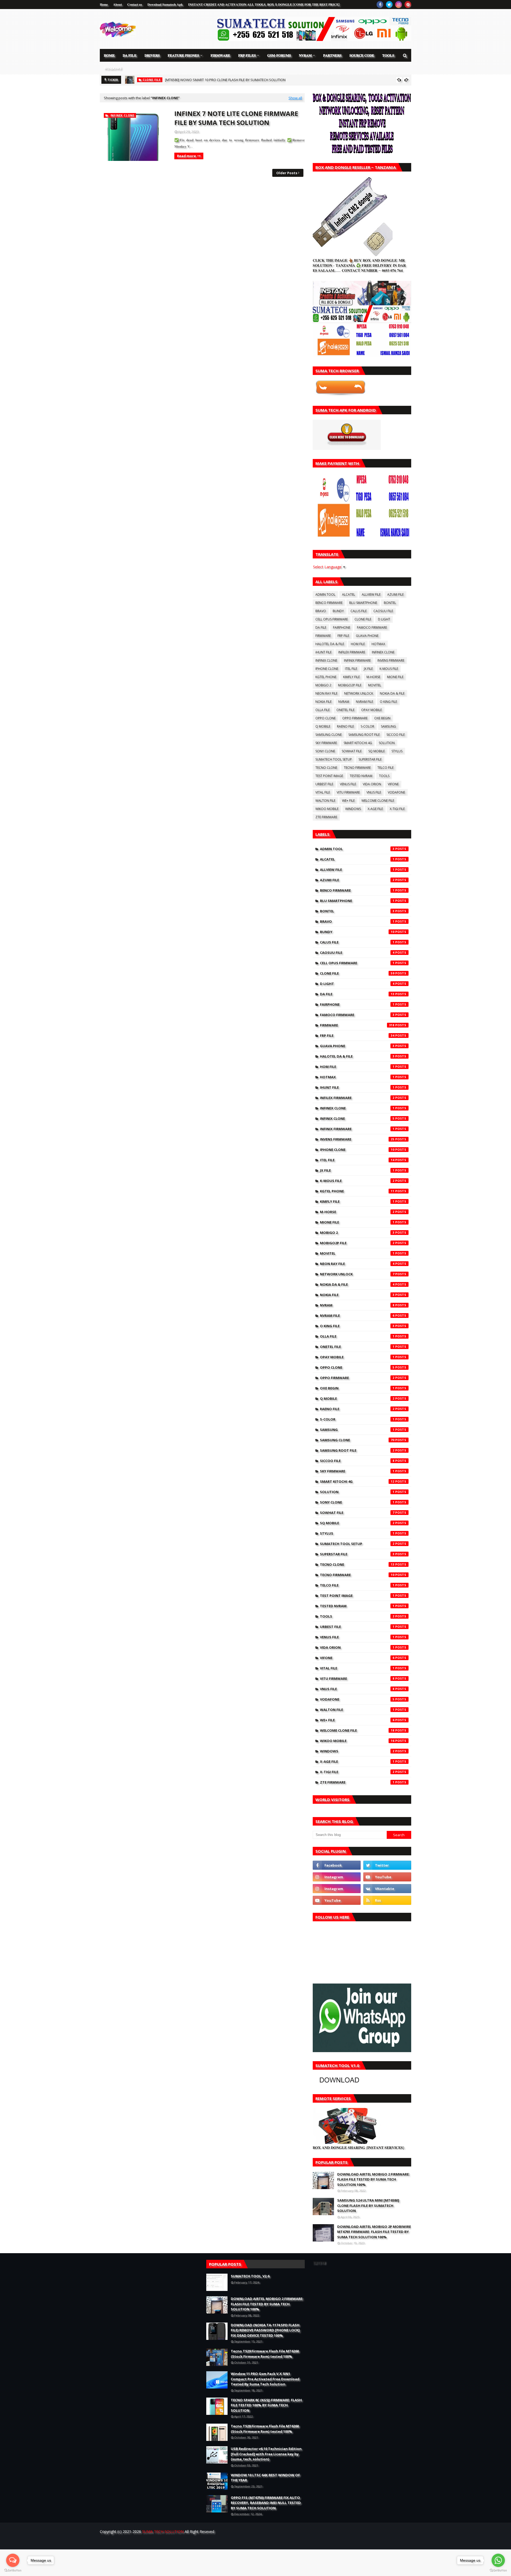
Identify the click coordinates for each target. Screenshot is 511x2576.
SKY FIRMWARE (326, 743)
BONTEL (390, 603)
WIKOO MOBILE (327, 809)
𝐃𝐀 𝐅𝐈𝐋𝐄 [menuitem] (130, 55)
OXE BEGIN (382, 718)
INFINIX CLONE (326, 660)
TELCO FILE (386, 768)
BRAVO (321, 611)
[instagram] (399, 5)
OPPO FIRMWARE (355, 718)
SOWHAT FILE (352, 751)
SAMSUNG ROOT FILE (364, 735)
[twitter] (389, 5)
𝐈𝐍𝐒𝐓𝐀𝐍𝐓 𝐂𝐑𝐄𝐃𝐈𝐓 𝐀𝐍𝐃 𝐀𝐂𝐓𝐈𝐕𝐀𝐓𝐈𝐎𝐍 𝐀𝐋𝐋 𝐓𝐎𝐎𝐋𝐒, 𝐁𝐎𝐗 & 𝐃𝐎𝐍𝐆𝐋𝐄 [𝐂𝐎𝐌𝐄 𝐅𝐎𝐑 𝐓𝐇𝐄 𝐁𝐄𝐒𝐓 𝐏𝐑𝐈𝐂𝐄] (264, 4)
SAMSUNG (388, 726)
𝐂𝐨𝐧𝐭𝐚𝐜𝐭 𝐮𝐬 (135, 4)
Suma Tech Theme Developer (188, 2542)
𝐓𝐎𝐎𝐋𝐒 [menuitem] (388, 55)
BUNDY (338, 611)
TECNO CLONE (326, 768)
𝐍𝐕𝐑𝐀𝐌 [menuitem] (305, 55)
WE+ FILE (348, 801)
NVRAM (344, 702)
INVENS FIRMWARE (391, 660)
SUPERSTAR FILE (370, 759)
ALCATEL (349, 594)
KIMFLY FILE (351, 677)
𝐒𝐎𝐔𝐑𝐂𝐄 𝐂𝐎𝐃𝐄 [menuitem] (362, 55)
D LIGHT (384, 619)
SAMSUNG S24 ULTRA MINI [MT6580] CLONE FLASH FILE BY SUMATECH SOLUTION (368, 2205)
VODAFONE (396, 792)
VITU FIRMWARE (348, 792)
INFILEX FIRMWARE (352, 652)
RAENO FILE (345, 726)
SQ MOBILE (377, 751)
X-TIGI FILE (397, 809)
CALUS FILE (359, 611)
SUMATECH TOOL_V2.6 (250, 2276)
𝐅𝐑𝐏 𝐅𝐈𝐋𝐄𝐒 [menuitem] (247, 55)
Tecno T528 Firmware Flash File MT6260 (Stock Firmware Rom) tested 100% (265, 2429)
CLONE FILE (363, 619)
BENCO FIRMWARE (329, 603)
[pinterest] (408, 5)
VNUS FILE (374, 792)
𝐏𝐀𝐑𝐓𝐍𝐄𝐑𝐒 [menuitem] (332, 55)
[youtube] (387, 1877)
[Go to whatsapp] (498, 2560)
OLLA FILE (323, 710)
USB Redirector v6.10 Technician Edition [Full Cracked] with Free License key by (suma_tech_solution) (266, 2454)
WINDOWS (353, 809)
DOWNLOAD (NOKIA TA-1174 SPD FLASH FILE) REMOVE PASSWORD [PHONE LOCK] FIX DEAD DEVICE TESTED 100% (265, 2330)
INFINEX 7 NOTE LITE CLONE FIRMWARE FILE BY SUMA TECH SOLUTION (236, 118)
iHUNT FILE (324, 652)
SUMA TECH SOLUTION (163, 2531)
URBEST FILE (324, 784)
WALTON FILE (325, 801)
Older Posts (287, 173)
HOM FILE (358, 644)
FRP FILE (343, 636)
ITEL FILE (351, 669)
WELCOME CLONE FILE (378, 801)
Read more (186, 156)
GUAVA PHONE (367, 636)
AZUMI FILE (395, 594)
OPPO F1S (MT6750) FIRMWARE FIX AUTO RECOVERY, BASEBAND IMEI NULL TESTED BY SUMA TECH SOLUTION (266, 2503)
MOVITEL (375, 685)
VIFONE (393, 784)
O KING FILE (388, 702)
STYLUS (397, 751)
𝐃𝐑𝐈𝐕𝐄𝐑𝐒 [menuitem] (152, 55)
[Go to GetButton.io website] (13, 2571)
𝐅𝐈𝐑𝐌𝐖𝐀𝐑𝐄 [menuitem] (220, 55)
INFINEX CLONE (383, 652)
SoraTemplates (129, 2542)
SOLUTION (387, 743)
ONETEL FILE (345, 710)
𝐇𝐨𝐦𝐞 (104, 4)
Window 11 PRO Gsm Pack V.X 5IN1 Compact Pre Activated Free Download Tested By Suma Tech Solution (265, 2379)
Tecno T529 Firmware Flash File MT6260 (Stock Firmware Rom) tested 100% (265, 2354)
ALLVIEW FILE (371, 594)
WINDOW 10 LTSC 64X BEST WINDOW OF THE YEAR (265, 2478)
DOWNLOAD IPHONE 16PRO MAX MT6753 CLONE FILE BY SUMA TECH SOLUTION (227, 80)
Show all (295, 98)
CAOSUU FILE (383, 611)
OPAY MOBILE (372, 710)
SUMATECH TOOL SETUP (334, 759)
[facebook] (380, 5)
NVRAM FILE (364, 702)
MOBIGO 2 (323, 685)
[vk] (387, 1889)
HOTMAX (378, 644)
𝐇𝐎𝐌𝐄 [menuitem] (109, 55)
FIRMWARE (323, 636)
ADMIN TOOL (325, 594)
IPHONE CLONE (327, 669)
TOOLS (384, 776)
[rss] (387, 1900)
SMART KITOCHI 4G (358, 743)
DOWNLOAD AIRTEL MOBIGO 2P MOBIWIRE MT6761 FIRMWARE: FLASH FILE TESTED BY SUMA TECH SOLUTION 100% (374, 2232)
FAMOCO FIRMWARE (372, 627)
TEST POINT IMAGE (329, 776)
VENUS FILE (348, 784)
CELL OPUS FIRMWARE (332, 619)
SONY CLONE (325, 751)
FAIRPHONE (342, 627)
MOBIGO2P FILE (350, 685)
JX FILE (368, 669)
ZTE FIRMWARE (326, 817)
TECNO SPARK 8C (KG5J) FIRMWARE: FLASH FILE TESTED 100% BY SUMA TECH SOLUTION (266, 2405)
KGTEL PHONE (326, 677)
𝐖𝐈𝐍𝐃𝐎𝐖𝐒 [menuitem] (113, 68)
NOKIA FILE (324, 702)
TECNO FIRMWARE (357, 768)
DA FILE (321, 627)
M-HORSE (373, 677)
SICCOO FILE (396, 735)
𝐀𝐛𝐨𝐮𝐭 (118, 4)
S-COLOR (367, 726)
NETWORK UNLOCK (359, 693)
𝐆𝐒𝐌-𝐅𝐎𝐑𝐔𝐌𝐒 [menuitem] (279, 55)
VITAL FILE (323, 792)
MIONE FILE (395, 677)
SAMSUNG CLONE (329, 735)
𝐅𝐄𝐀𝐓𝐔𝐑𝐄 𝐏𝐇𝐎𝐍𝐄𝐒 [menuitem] (183, 55)
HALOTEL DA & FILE (330, 644)
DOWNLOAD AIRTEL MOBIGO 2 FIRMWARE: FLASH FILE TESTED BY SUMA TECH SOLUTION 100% (374, 2179)
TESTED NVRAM (361, 776)
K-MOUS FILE (389, 669)
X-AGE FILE (375, 809)
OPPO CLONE (325, 718)
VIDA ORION (372, 784)
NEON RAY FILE (326, 693)
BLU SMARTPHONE (363, 603)
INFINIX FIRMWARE (357, 660)
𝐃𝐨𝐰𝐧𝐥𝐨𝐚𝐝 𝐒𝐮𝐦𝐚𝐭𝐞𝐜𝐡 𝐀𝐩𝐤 (165, 4)
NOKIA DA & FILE (392, 693)
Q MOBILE (323, 726)
